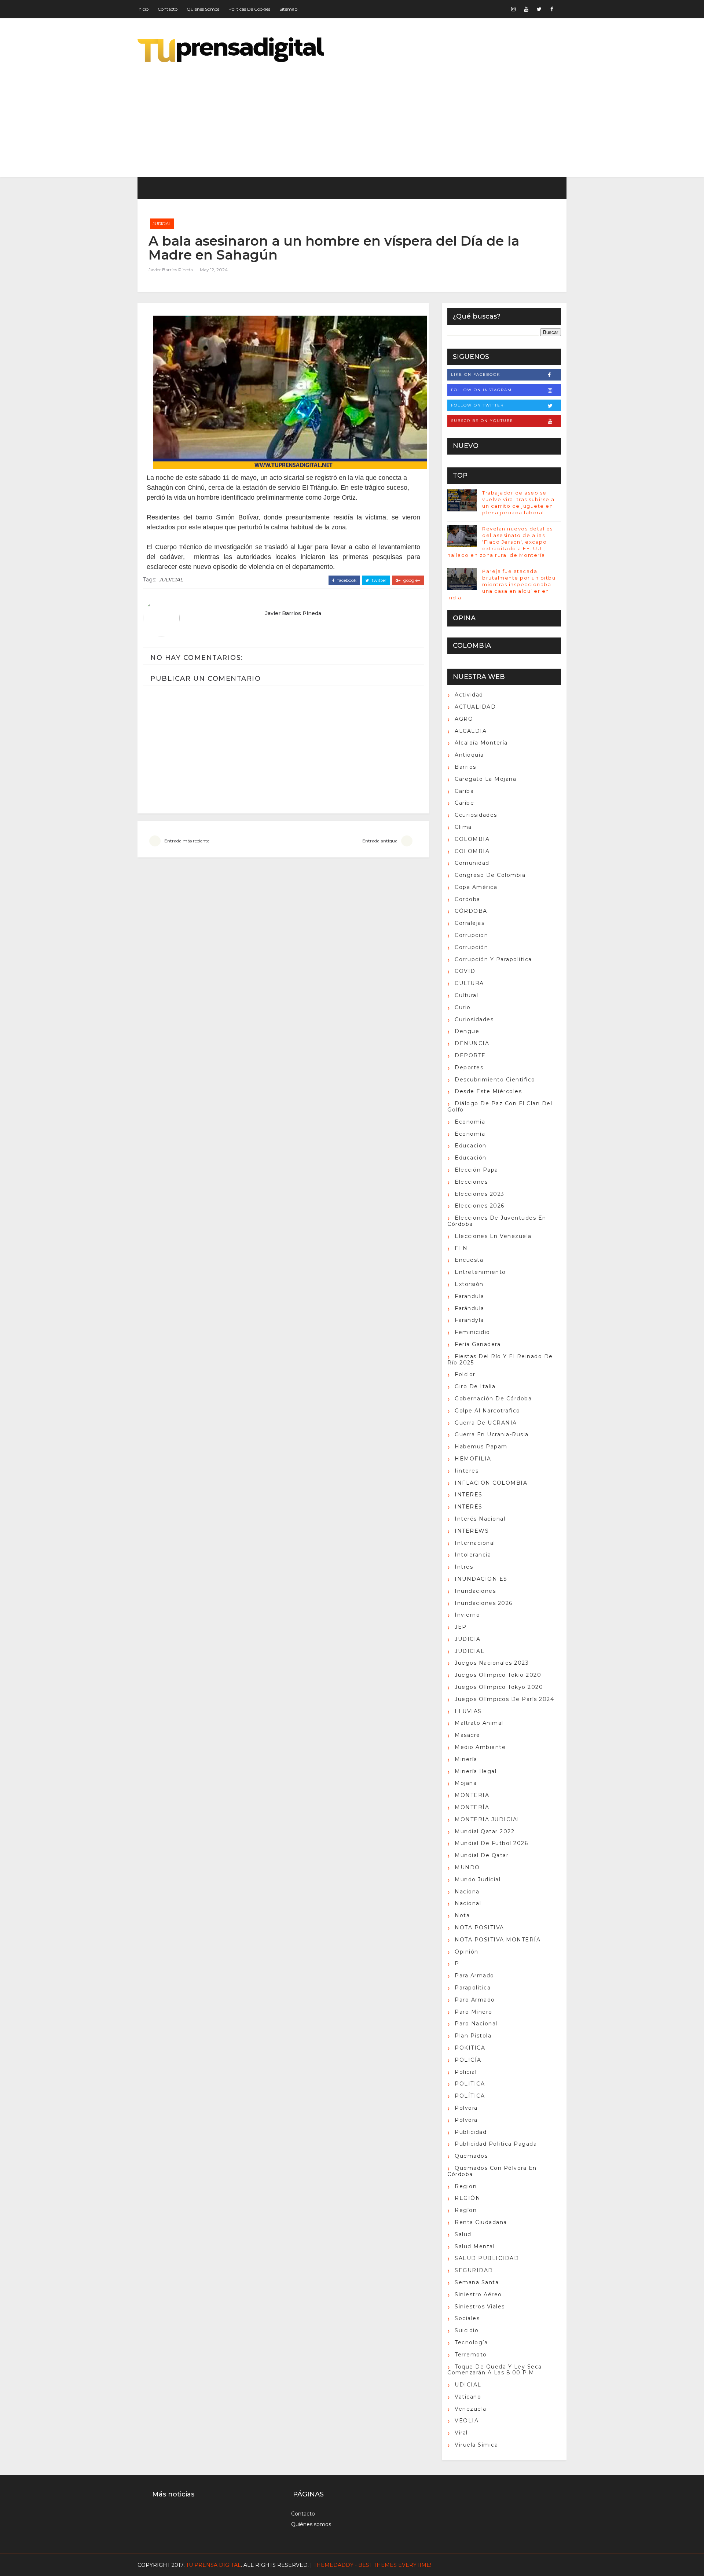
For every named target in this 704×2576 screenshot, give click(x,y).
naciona (467, 1892)
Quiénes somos (203, 9)
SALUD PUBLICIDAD (487, 2258)
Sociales (467, 2318)
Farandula (470, 1296)
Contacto (168, 9)
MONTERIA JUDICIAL (488, 1819)
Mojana (466, 1783)
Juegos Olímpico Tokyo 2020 (499, 1687)
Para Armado (474, 1976)
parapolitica (473, 1988)
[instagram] (513, 9)
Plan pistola (473, 2036)
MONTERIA (472, 1795)
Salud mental (475, 2246)
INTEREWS (472, 1531)
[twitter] (539, 9)
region (466, 2186)
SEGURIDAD (474, 2270)
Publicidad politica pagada (496, 2144)
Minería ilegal (476, 1771)
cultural (466, 995)
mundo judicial (478, 1879)
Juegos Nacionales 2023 (492, 1663)
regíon (466, 2210)
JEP (461, 1627)
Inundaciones (475, 1591)
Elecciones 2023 (480, 1194)
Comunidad (472, 863)
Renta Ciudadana (481, 2222)
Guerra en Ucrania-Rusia (492, 1434)
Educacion (471, 1146)
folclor (465, 1374)
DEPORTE (470, 1055)
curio (463, 1007)
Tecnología (471, 2342)
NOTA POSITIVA (479, 1928)
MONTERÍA (472, 1807)
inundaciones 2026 (484, 1603)
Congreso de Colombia (490, 875)
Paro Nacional (476, 2024)
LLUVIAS (468, 1711)
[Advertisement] (433, 114)
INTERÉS (469, 1507)
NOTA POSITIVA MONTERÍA (498, 1940)
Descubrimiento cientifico (495, 1080)
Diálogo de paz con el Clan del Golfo (500, 1107)
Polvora (466, 2108)
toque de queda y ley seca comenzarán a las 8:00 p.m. (495, 2370)
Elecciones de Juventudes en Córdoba (497, 1221)
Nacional (468, 1903)
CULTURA (469, 983)
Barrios (465, 767)
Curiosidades (474, 1019)
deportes (469, 1067)
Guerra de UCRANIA (486, 1423)
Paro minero (474, 2012)
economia (470, 1122)
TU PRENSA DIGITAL (213, 2565)
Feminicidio (472, 1332)
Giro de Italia (475, 1386)
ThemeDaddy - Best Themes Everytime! (372, 2565)
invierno (467, 1615)
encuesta (469, 1260)
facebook (346, 580)
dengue (467, 1031)
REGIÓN (467, 2198)
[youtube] (526, 9)
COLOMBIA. (473, 851)
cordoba (467, 899)
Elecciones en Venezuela (493, 1236)
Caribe (464, 803)
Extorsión (469, 1284)
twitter (379, 580)
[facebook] (552, 9)
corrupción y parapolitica (493, 959)
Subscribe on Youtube (482, 421)
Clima (463, 827)
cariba (464, 791)
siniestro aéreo (478, 2294)
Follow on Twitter (477, 405)
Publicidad (471, 2132)
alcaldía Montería (481, 743)
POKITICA (470, 2048)
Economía (470, 1134)
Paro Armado (475, 2000)
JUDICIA (468, 1639)
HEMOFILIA (473, 1459)
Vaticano (468, 2397)
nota (462, 1915)
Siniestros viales (480, 2307)
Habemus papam (481, 1447)
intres (464, 1567)
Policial (466, 2072)
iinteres (467, 1471)
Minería (466, 1759)
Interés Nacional (480, 1519)
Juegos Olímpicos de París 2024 (504, 1699)
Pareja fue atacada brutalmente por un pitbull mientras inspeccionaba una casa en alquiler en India (503, 585)
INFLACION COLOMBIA (491, 1483)
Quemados (471, 2156)
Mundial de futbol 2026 (491, 1843)
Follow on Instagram (481, 390)
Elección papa (476, 1170)
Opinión (467, 1952)
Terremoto (471, 2355)
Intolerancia (473, 1555)
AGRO (464, 719)
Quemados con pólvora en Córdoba (492, 2171)
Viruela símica (476, 2445)
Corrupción (471, 947)
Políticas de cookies (249, 9)
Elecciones (471, 1182)
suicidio (467, 2330)
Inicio (143, 9)
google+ (411, 580)
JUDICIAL (162, 224)
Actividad (469, 695)
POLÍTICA (470, 2096)
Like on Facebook (476, 374)
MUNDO (467, 1867)
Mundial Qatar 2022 (485, 1831)
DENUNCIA (472, 1043)
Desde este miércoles (488, 1091)
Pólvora (466, 2120)
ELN (461, 1248)
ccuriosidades (476, 815)
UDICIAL (468, 2385)
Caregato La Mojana (485, 779)
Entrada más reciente (187, 841)
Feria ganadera (478, 1344)
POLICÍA (468, 2060)
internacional (475, 1543)
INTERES (469, 1495)
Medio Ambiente (480, 1747)
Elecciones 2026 (480, 1206)
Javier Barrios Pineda (171, 270)
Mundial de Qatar (482, 1855)
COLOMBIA (472, 839)
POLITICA (470, 2084)
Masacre (467, 1735)
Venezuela (471, 2409)
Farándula (470, 1308)
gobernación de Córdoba (493, 1399)
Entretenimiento (480, 1272)
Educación (471, 1158)
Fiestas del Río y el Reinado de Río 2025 (500, 1359)
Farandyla (469, 1320)
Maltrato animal (479, 1723)
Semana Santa (477, 2282)
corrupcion (471, 935)
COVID (465, 971)
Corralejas (470, 923)
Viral (461, 2433)
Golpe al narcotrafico (487, 1411)
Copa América (476, 887)
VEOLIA (467, 2421)
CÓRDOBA (471, 911)
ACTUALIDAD (475, 707)
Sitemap (288, 9)
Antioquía (469, 755)
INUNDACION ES (481, 1579)
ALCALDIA (471, 731)
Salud (463, 2234)
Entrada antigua (380, 841)
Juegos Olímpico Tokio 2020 (498, 1675)
